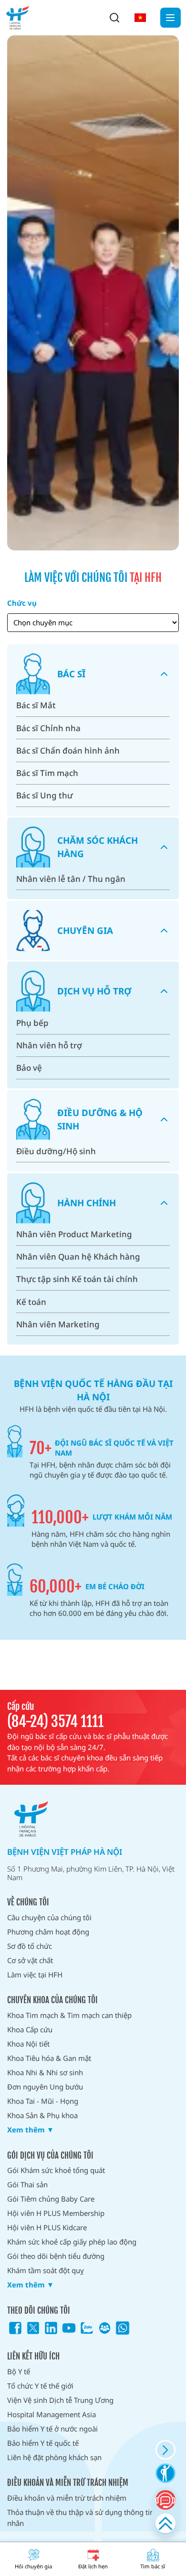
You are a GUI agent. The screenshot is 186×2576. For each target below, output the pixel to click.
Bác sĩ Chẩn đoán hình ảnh (68, 750)
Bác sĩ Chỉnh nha (48, 728)
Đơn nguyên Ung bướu (45, 2087)
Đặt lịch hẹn (93, 2566)
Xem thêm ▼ (31, 2130)
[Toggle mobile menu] (170, 18)
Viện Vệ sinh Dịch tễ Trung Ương (60, 2400)
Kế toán (31, 1302)
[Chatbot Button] (165, 2500)
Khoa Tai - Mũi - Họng (43, 2101)
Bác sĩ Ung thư (45, 795)
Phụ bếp (32, 1023)
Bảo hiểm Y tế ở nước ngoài (52, 2429)
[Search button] (114, 18)
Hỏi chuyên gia (33, 2566)
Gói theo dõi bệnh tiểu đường (56, 2256)
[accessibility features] (165, 2473)
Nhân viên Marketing (58, 1324)
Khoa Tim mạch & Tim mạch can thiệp (69, 2015)
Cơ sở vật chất (30, 1960)
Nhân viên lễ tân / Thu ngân (71, 879)
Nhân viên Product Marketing (74, 1234)
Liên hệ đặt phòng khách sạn (54, 2457)
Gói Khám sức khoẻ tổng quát (56, 2170)
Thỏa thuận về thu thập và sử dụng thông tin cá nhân (85, 2518)
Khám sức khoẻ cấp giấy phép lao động (72, 2242)
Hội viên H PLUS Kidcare (47, 2227)
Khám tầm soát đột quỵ (46, 2270)
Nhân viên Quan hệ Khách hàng (78, 1257)
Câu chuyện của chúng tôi (49, 1917)
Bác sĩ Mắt (36, 705)
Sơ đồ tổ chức (30, 1946)
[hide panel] (165, 2450)
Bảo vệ (29, 1068)
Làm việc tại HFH (35, 1975)
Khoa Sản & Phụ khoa (42, 2115)
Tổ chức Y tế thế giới (40, 2386)
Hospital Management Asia (52, 2414)
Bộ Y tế (19, 2371)
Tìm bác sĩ (153, 2566)
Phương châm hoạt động (48, 1932)
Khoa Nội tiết (28, 2044)
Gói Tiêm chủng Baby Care (51, 2199)
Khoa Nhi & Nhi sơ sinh (45, 2072)
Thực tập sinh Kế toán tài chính (77, 1279)
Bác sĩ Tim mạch (47, 773)
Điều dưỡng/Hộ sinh (56, 1151)
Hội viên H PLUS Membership (56, 2213)
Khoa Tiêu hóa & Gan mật (49, 2058)
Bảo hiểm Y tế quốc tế (43, 2443)
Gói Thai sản (27, 2184)
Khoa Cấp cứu (30, 2029)
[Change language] (140, 18)
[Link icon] (15, 2328)
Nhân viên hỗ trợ (49, 1045)
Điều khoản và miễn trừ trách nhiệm (67, 2498)
